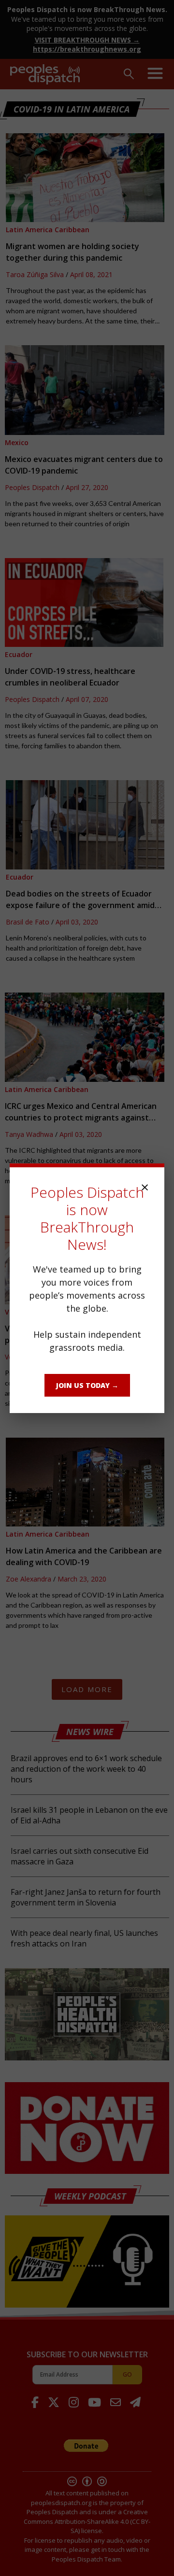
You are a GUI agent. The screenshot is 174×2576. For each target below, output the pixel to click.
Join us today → (87, 1385)
